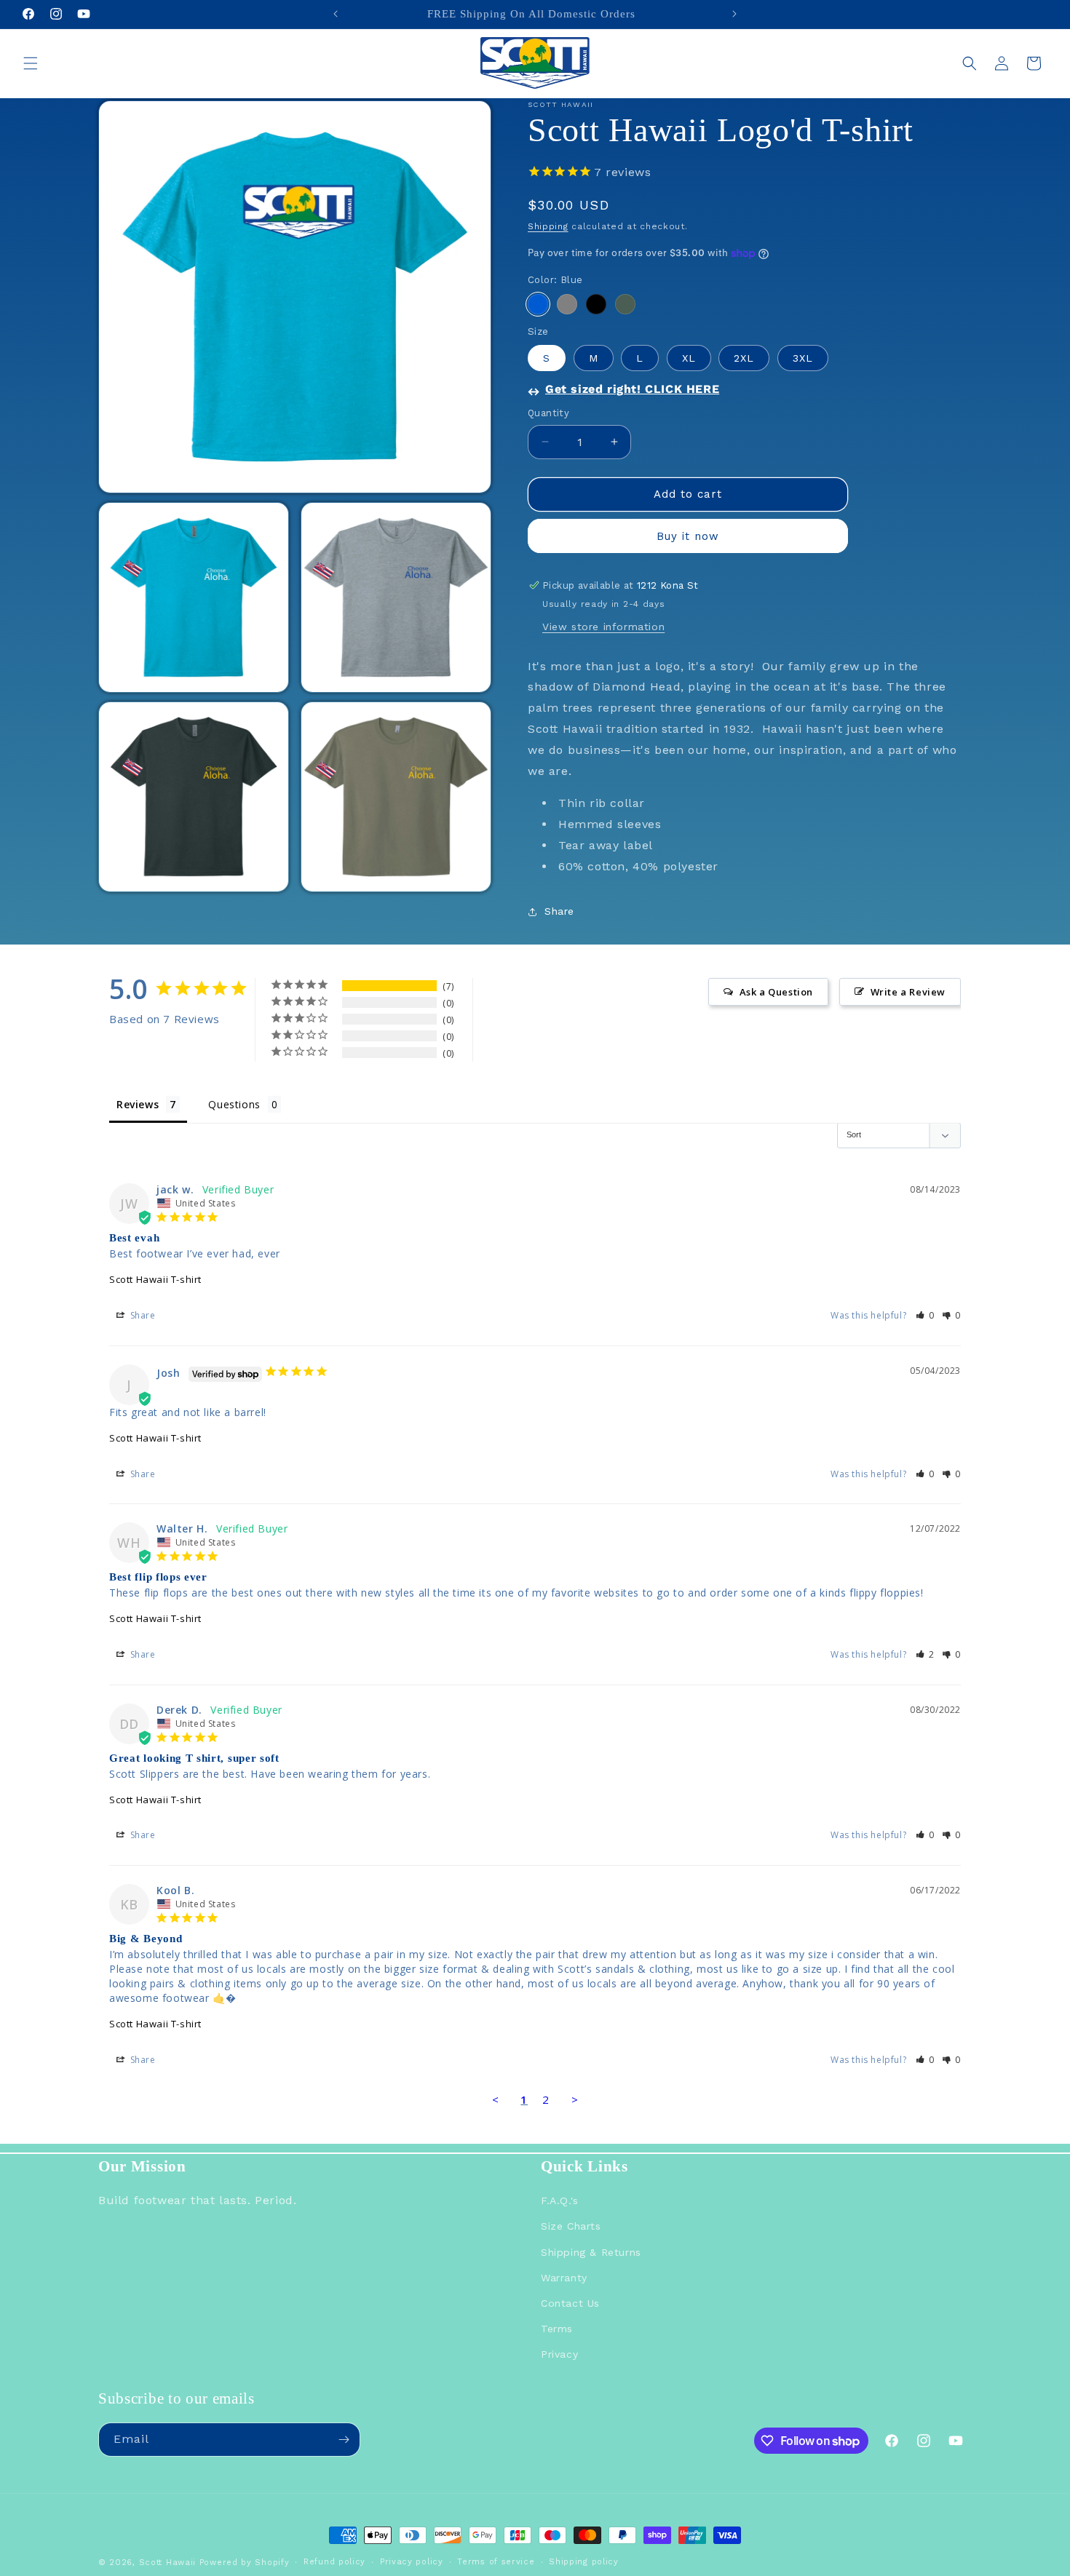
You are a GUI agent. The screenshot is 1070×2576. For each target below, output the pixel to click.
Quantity (548, 413)
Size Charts (571, 2226)
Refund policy (334, 2562)
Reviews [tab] (138, 1104)
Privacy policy (412, 2562)
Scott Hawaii (167, 2563)
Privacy (559, 2354)
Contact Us (570, 2303)
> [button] (575, 2099)
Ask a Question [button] (776, 992)
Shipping (548, 226)
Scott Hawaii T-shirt (155, 1279)
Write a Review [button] (908, 992)
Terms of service (496, 2562)
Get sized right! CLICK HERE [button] (632, 389)
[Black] (596, 304)
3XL (803, 358)
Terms (557, 2329)
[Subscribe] (344, 2440)
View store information (603, 627)
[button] (31, 63)
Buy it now (688, 536)
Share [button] (559, 911)
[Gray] (567, 304)
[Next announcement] (734, 14)
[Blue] (538, 304)
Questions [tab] (234, 1104)
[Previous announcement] (336, 14)
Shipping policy (584, 2562)
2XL (744, 358)
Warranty (564, 2277)
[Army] (625, 304)
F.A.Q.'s (560, 2201)
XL (689, 358)
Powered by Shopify (245, 2563)
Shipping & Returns (591, 2251)
